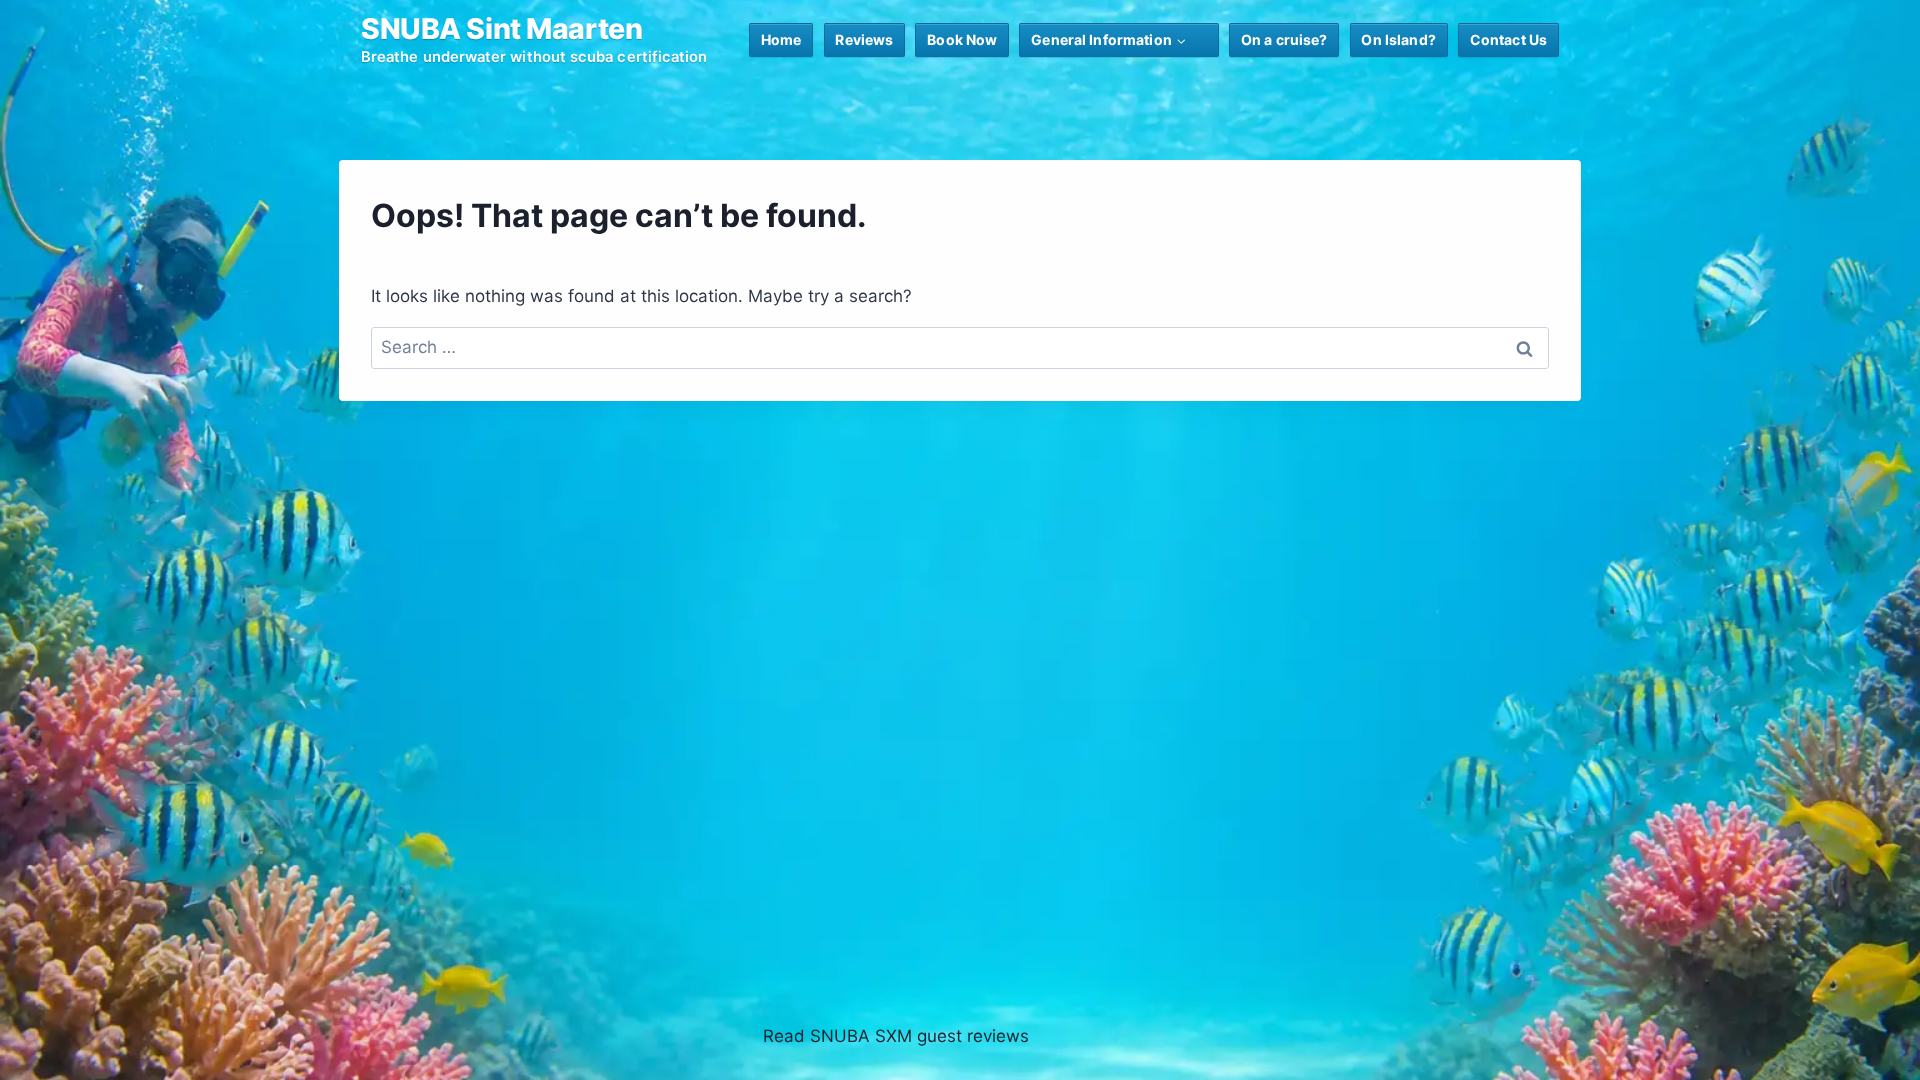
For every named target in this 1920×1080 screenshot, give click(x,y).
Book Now (962, 39)
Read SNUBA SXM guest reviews (896, 1036)
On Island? (1398, 39)
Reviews (864, 39)
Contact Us (1508, 39)
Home (781, 39)
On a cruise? (1284, 39)
